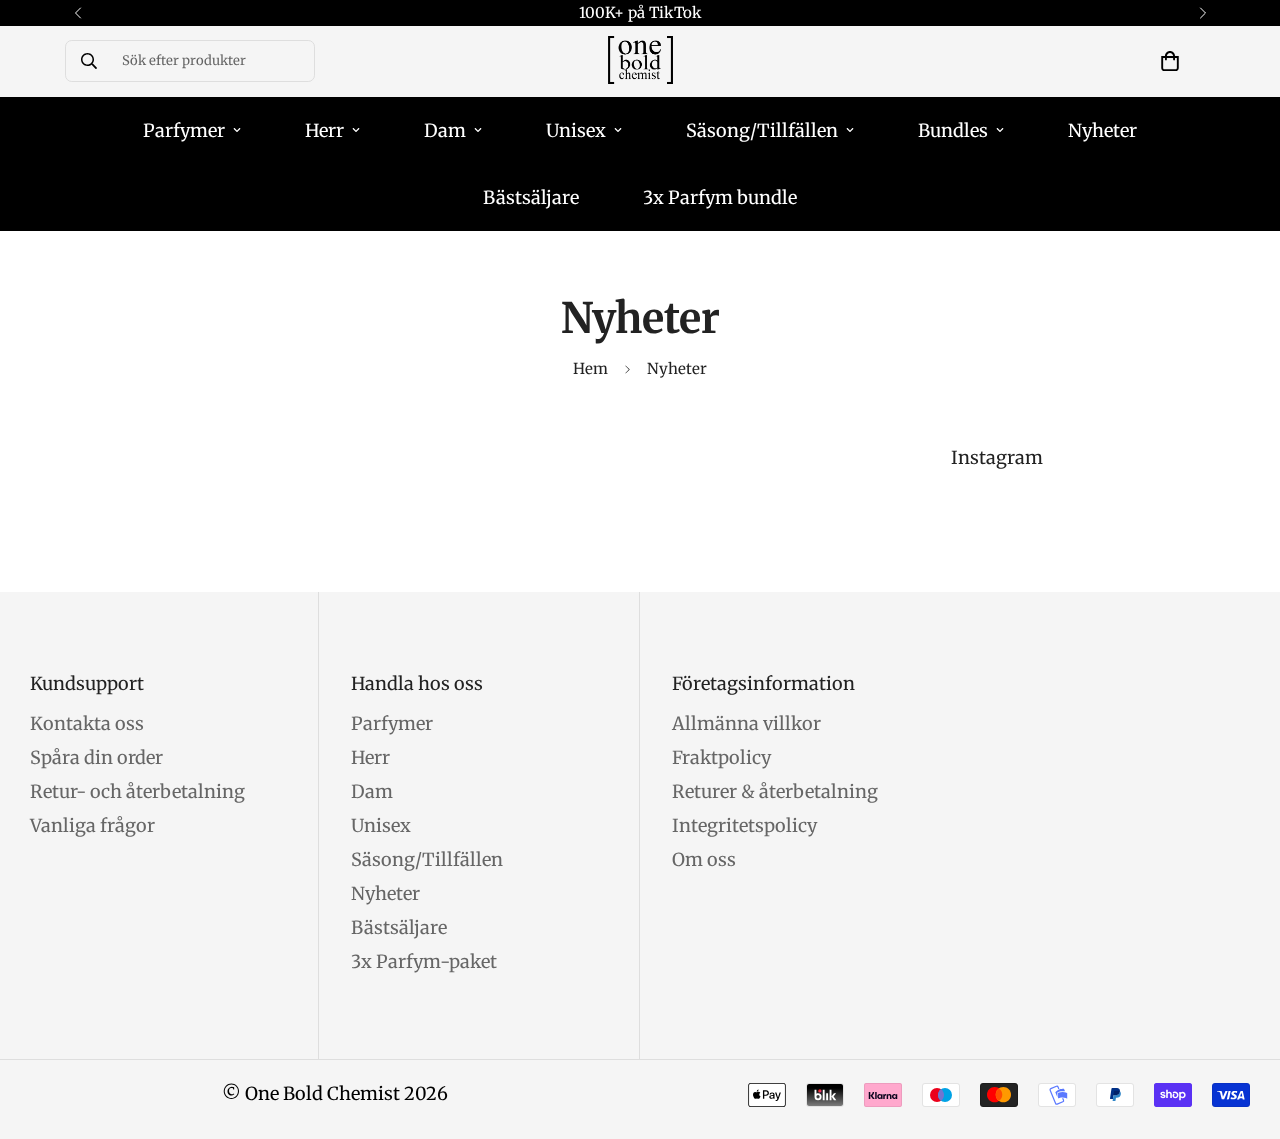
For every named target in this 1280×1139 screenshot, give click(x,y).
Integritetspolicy (744, 825)
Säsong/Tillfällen (762, 130)
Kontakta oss (87, 723)
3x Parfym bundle (720, 197)
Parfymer (184, 130)
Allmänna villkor (746, 723)
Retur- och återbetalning (137, 791)
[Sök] (89, 61)
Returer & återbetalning (775, 791)
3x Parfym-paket (424, 961)
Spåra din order (96, 757)
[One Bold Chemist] (640, 61)
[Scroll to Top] (1241, 1030)
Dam (445, 130)
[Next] (1202, 13)
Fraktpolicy (721, 757)
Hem (590, 368)
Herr (324, 130)
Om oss (704, 859)
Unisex (576, 130)
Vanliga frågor (92, 825)
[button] (1170, 61)
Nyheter (1102, 130)
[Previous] (77, 13)
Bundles (953, 130)
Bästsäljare (531, 197)
